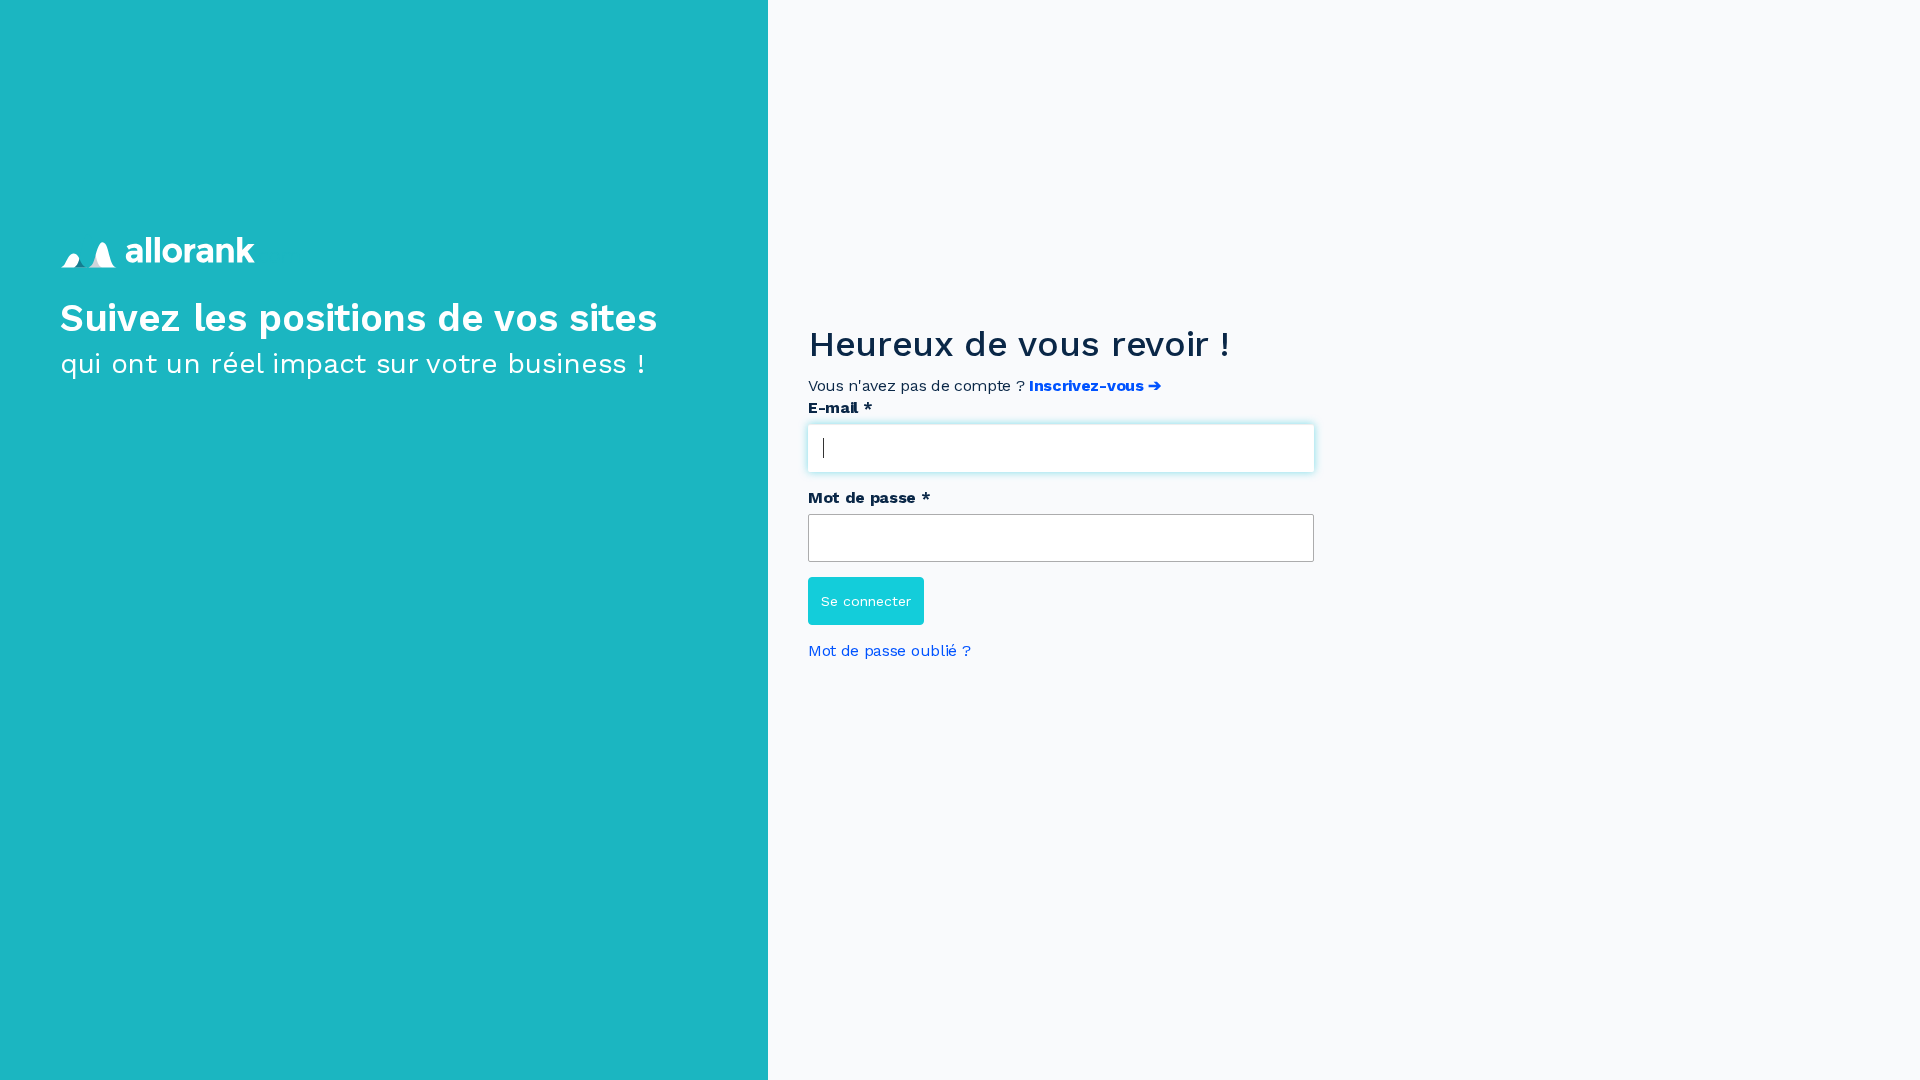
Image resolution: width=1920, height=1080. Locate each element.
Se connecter (866, 601)
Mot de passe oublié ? (889, 650)
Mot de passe (869, 497)
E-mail (840, 407)
